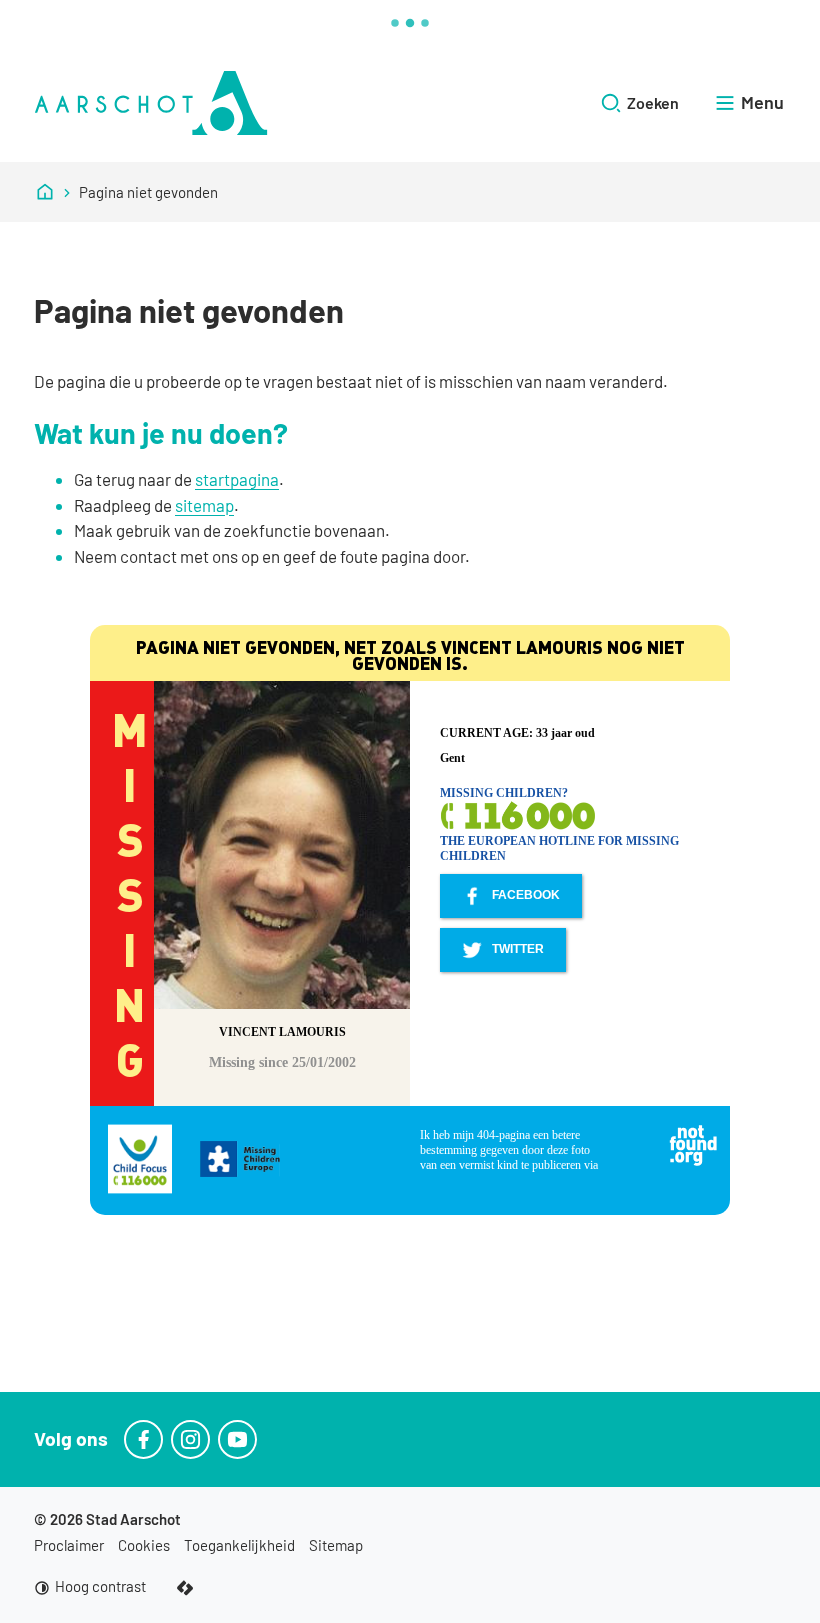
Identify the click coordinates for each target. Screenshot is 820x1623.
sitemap (204, 505)
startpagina (237, 479)
